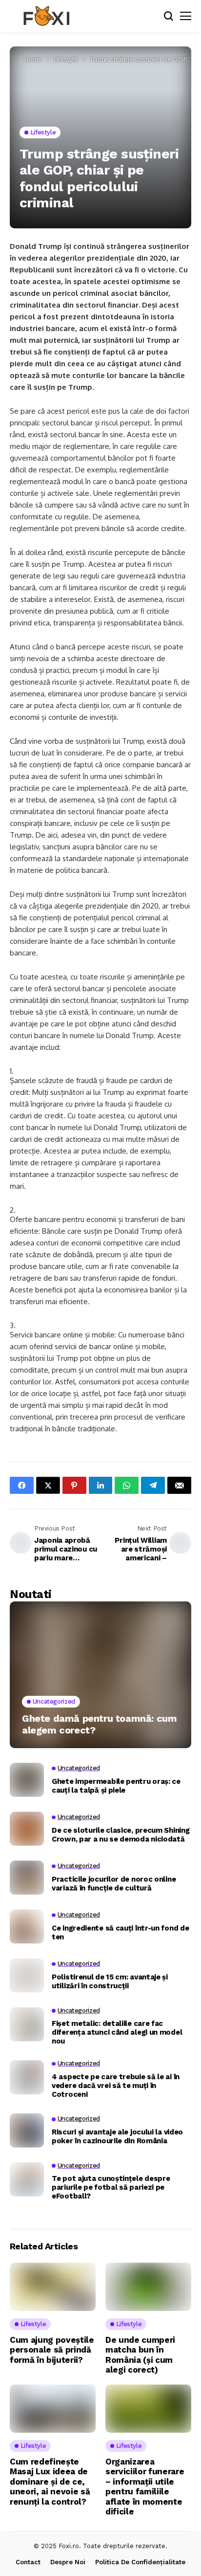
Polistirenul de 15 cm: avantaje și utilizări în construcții (110, 1981)
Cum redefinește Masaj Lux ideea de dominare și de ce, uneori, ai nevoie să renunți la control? (50, 2482)
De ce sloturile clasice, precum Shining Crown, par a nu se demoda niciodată (121, 1835)
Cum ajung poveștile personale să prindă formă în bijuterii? (52, 2350)
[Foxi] (46, 16)
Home (33, 59)
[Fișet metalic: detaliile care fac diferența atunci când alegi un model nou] (27, 2024)
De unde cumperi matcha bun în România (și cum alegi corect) (140, 2355)
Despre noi (68, 2562)
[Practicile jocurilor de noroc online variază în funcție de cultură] (27, 1878)
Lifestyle (66, 59)
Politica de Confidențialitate (140, 2562)
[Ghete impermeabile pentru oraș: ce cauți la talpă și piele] (27, 1780)
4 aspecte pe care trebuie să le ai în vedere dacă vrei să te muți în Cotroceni (116, 2086)
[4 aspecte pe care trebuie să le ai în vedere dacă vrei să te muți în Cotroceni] (27, 2077)
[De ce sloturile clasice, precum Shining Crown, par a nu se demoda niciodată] (27, 1829)
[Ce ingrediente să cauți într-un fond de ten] (27, 1927)
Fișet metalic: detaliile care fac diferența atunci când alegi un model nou (117, 2032)
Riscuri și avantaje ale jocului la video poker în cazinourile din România (117, 2136)
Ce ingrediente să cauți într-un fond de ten (120, 1932)
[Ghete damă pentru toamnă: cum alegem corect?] (100, 1675)
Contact (28, 2562)
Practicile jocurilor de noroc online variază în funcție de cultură (114, 1884)
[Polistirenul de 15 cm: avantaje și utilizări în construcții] (27, 1976)
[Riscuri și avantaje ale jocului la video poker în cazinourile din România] (27, 2131)
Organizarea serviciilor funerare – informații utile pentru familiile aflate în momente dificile (145, 2487)
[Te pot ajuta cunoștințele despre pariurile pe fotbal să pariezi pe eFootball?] (27, 2179)
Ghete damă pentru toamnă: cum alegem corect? (99, 1724)
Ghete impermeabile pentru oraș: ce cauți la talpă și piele (116, 1786)
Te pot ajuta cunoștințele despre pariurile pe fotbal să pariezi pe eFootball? (111, 2187)
